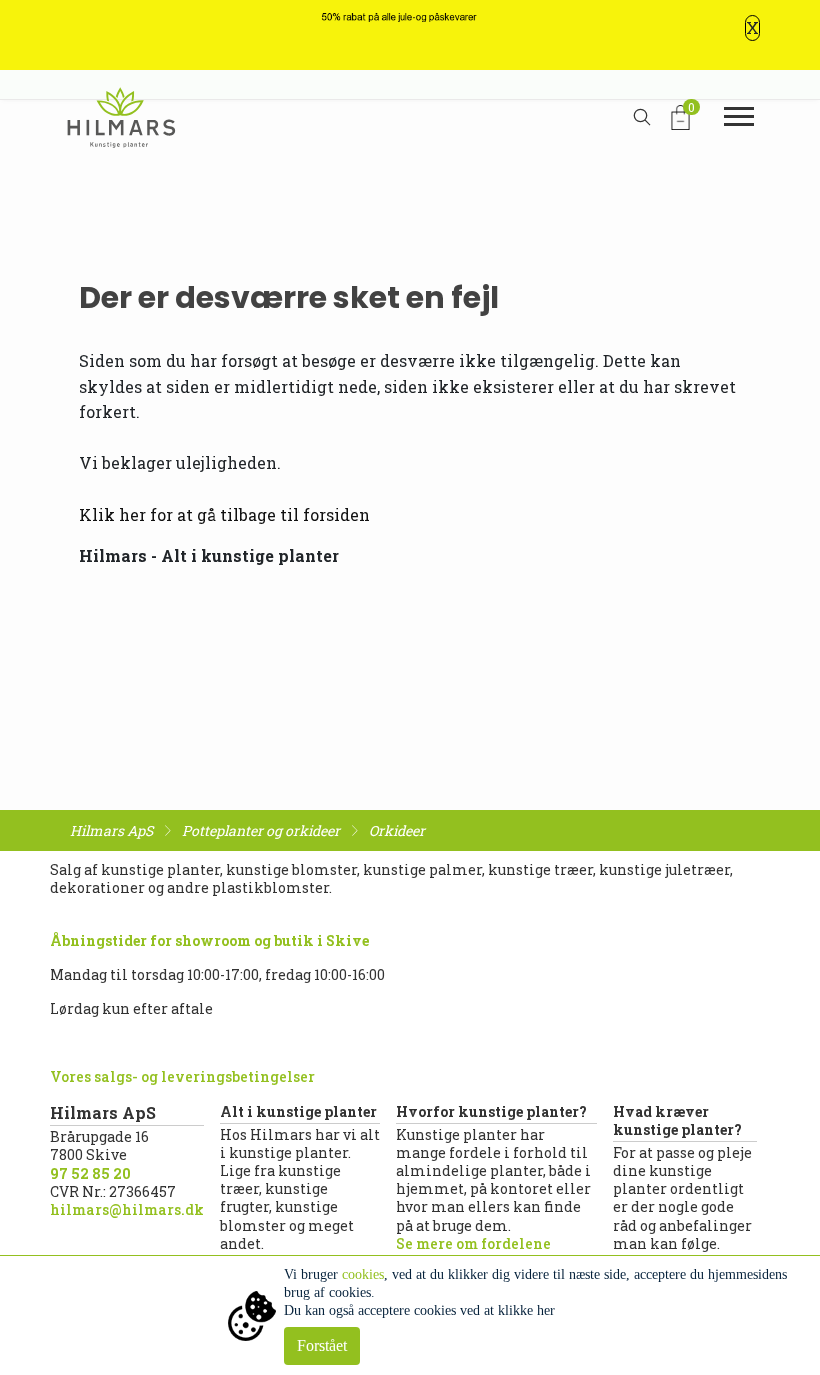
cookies (363, 1274)
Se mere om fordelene (473, 1243)
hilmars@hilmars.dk (127, 1209)
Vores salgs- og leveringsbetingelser (182, 1076)
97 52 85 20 (90, 1173)
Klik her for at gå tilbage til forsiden (224, 514)
